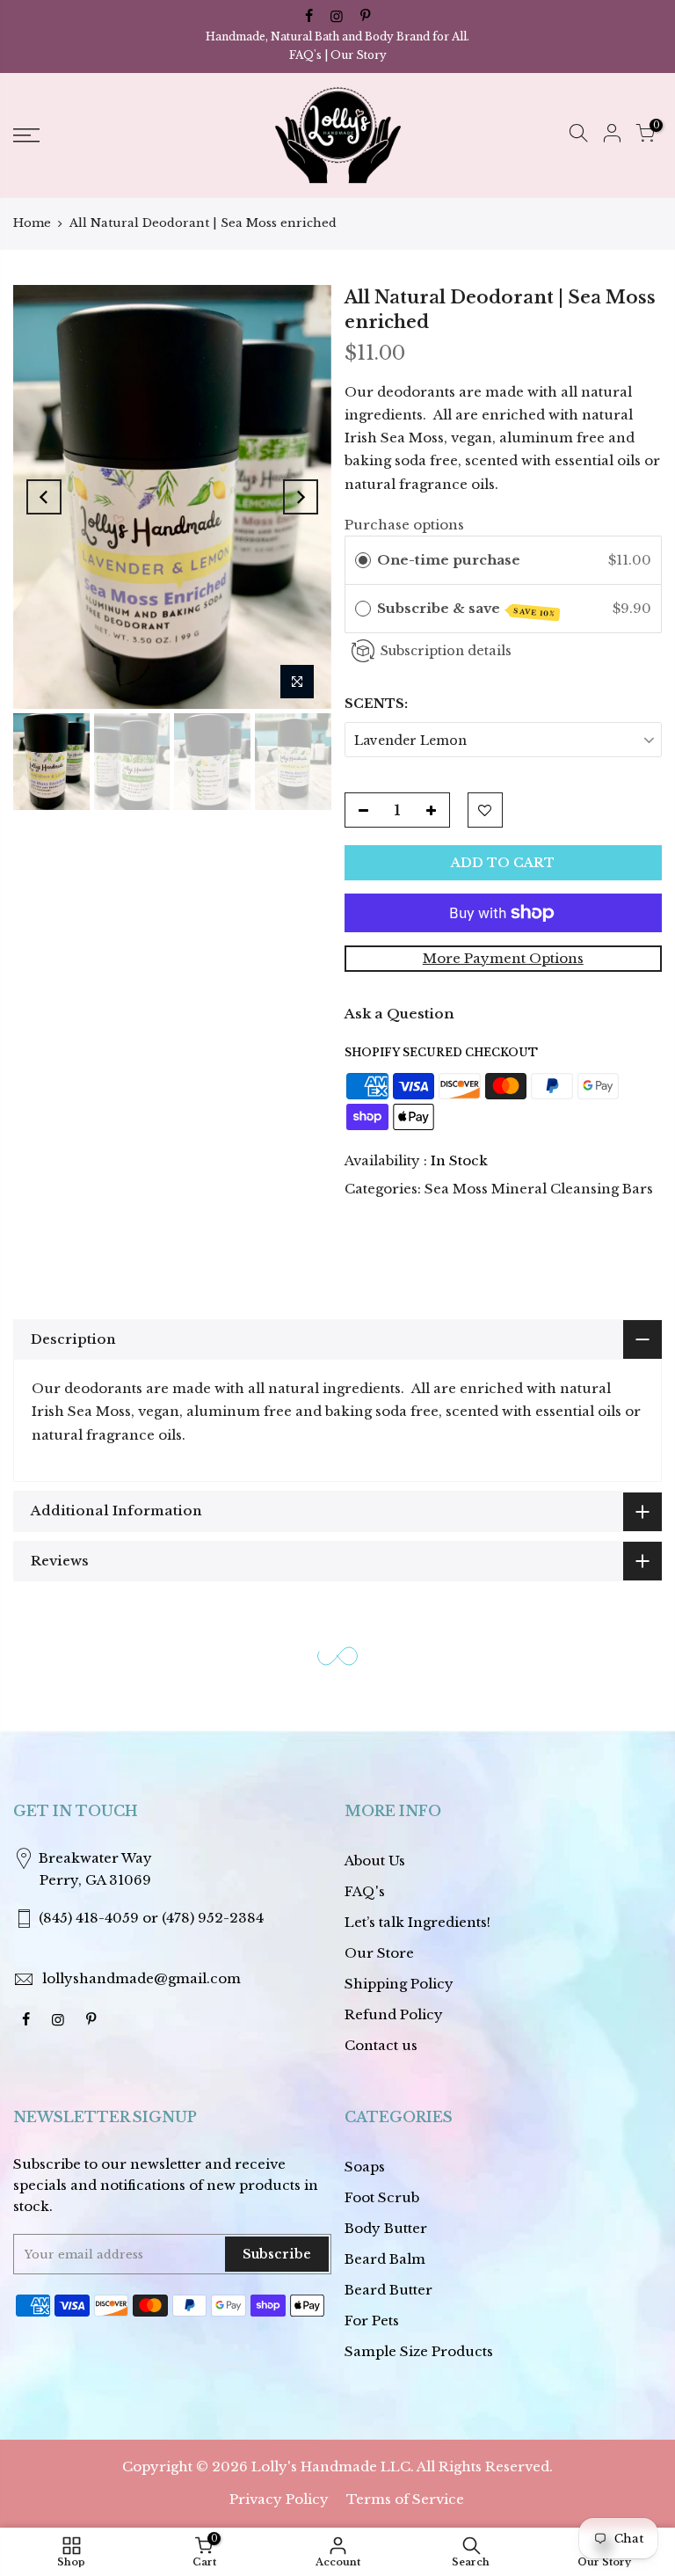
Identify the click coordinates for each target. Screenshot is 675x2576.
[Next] (301, 497)
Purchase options (404, 525)
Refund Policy (394, 2014)
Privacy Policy (279, 2499)
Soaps (365, 2167)
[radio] (363, 560)
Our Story (359, 55)
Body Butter (386, 2228)
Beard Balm (385, 2259)
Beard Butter (388, 2290)
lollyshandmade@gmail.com (142, 1978)
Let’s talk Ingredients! (417, 1922)
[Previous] (44, 497)
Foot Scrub (382, 2197)
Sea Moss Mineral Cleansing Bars (539, 1189)
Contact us (381, 2045)
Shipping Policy (399, 1984)
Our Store (379, 1953)
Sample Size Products (419, 2351)
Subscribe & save (466, 609)
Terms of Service (405, 2499)
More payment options (503, 958)
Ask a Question (399, 1014)
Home (32, 223)
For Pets (372, 2321)
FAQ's (305, 55)
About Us (375, 1861)
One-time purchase (449, 560)
